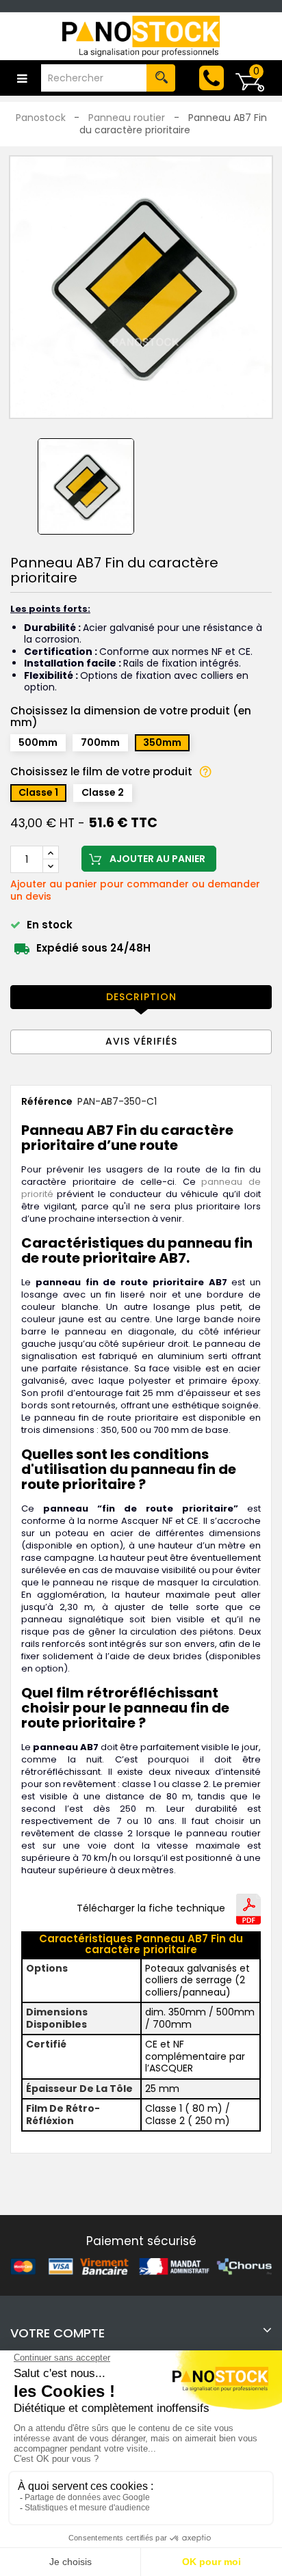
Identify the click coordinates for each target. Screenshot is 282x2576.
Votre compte (57, 2333)
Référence (47, 1102)
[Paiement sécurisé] (141, 2266)
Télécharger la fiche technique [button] (151, 1909)
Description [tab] (141, 997)
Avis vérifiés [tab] (141, 1041)
